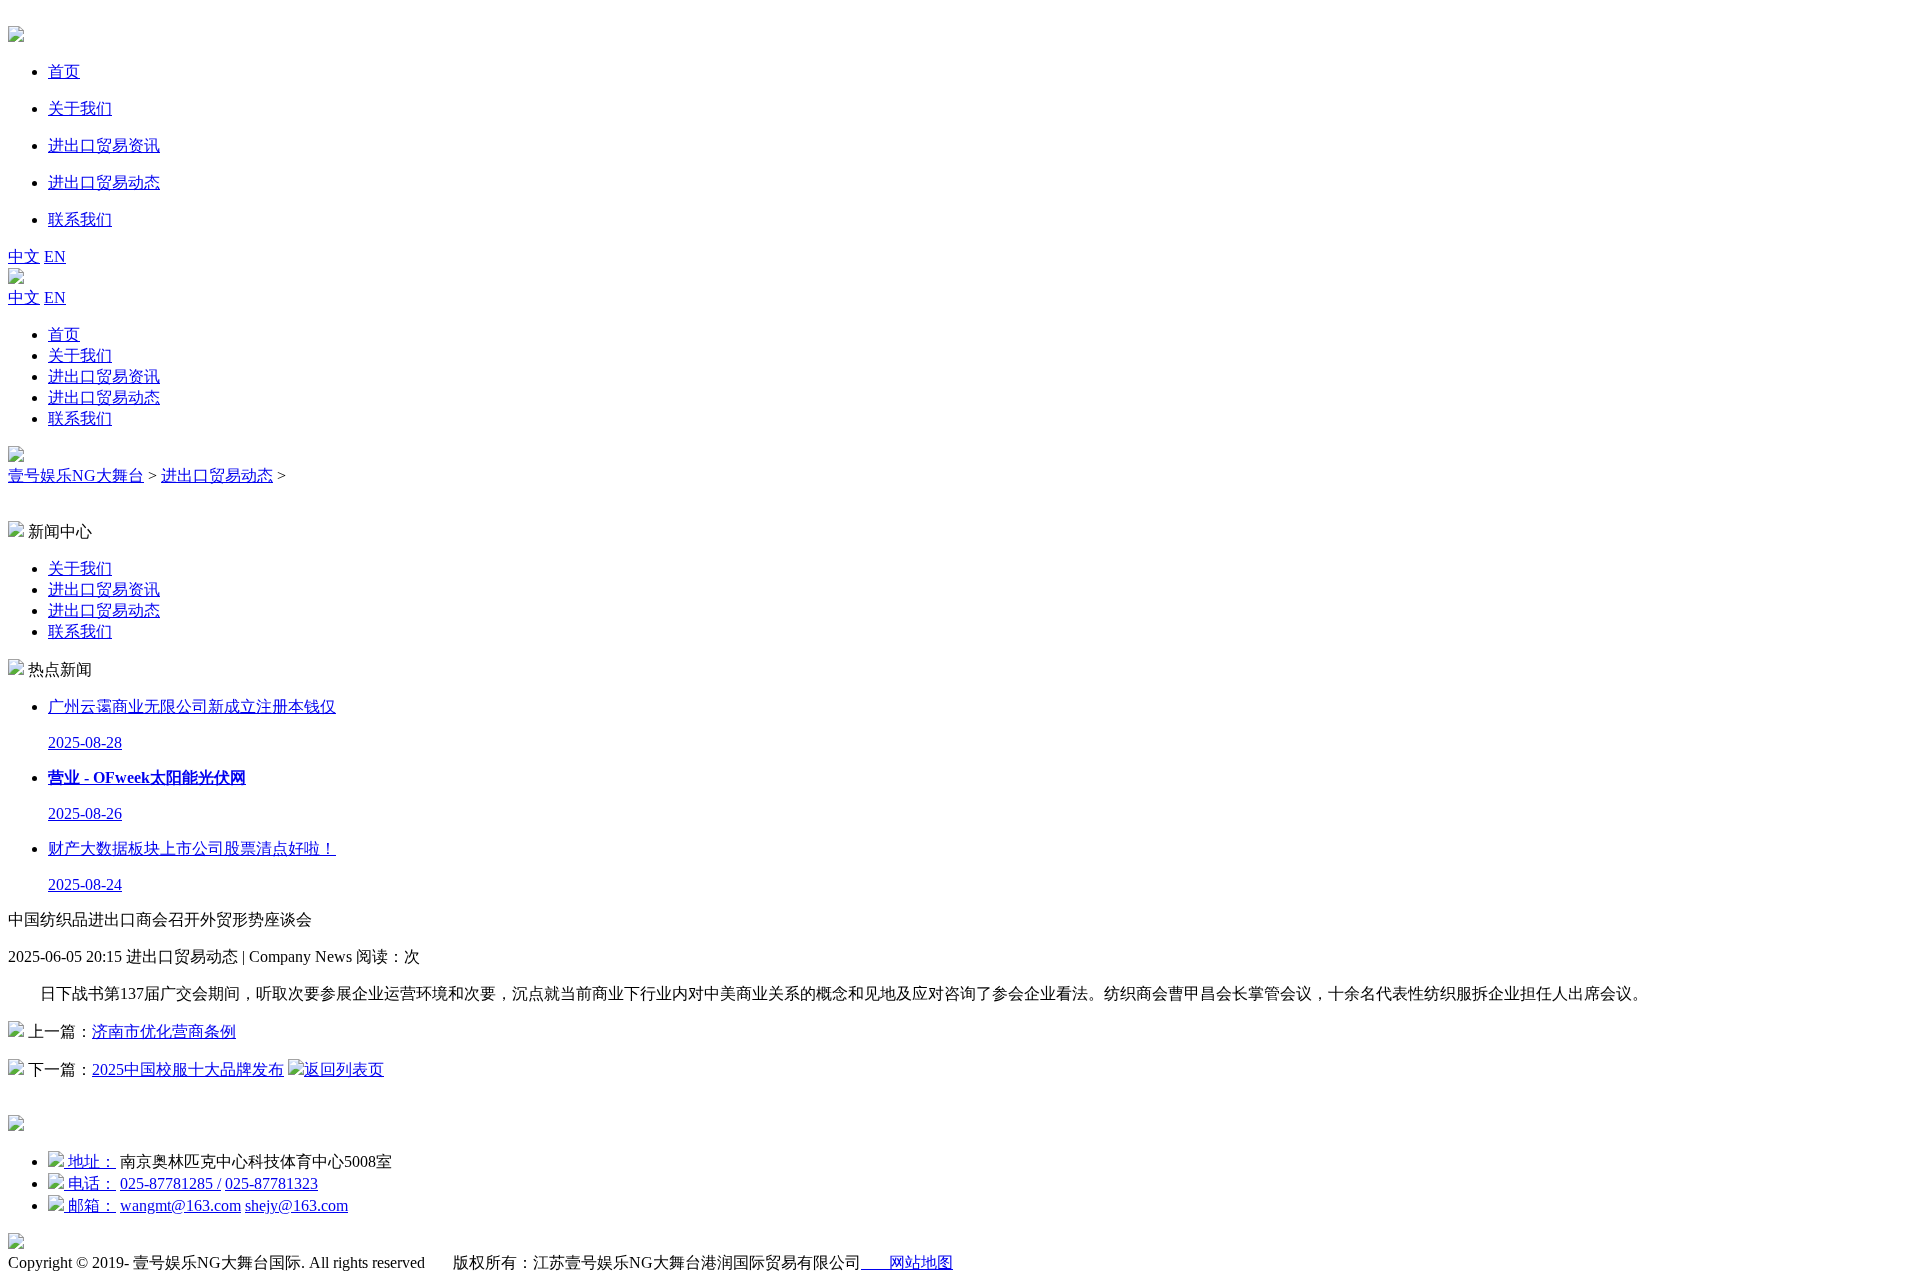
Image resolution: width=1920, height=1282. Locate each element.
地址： (90, 1161)
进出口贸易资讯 (104, 376)
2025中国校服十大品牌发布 (188, 1069)
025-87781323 (271, 1183)
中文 (24, 256)
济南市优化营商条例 (164, 1031)
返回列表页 (344, 1069)
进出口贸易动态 (104, 397)
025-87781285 (170, 1183)
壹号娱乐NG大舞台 (76, 475)
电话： (90, 1183)
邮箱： (90, 1205)
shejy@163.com (296, 1205)
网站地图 (907, 1262)
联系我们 (80, 418)
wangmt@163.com (180, 1205)
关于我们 (80, 355)
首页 (64, 334)
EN (55, 256)
